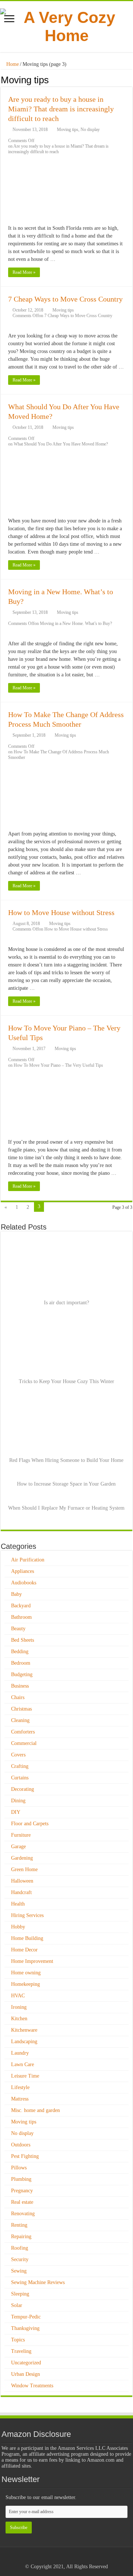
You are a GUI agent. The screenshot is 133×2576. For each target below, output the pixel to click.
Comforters (23, 1732)
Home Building (27, 1938)
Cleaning (20, 1720)
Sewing (19, 2271)
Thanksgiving (25, 2328)
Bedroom (21, 1663)
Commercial (24, 1743)
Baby (16, 1594)
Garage (18, 1847)
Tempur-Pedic (26, 2317)
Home (12, 64)
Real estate (22, 2202)
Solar (17, 2305)
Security (20, 2259)
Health (18, 1904)
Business (20, 1686)
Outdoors (21, 2145)
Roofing (20, 2248)
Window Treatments (32, 2386)
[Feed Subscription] (130, 80)
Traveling (21, 2351)
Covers (18, 1755)
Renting (19, 2225)
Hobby (18, 1927)
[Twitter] (73, 2558)
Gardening (22, 1858)
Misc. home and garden (35, 2110)
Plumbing (21, 2179)
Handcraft (21, 1892)
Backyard (21, 1606)
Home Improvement (32, 1961)
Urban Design (25, 2374)
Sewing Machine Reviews (38, 2282)
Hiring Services (27, 1915)
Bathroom (21, 1617)
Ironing (19, 2007)
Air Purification (28, 1560)
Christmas (21, 1709)
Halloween (22, 1881)
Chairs (18, 1697)
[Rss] (59, 2558)
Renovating (23, 2214)
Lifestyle (20, 2087)
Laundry (20, 2053)
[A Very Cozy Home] (66, 25)
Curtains (20, 1778)
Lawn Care (23, 2064)
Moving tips (68, 130)
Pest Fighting (25, 2156)
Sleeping (20, 2294)
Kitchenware (24, 2030)
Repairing (21, 2237)
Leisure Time (25, 2076)
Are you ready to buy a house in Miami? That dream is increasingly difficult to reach (61, 109)
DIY (16, 1812)
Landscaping (24, 2042)
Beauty (18, 1629)
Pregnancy (22, 2191)
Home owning (26, 1973)
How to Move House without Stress (61, 912)
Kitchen (19, 2019)
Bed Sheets (23, 1640)
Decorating (23, 1789)
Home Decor (24, 1950)
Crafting (20, 1766)
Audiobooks (24, 1583)
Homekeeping (25, 1984)
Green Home (24, 1869)
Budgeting (22, 1674)
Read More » (24, 272)
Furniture (21, 1835)
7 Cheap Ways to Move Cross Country (65, 299)
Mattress (20, 2099)
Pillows (19, 2168)
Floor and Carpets (30, 1824)
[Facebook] (66, 2558)
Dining (18, 1801)
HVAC (18, 1996)
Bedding (20, 1652)
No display (90, 130)
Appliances (23, 1571)
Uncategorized (26, 2363)
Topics (18, 2340)
